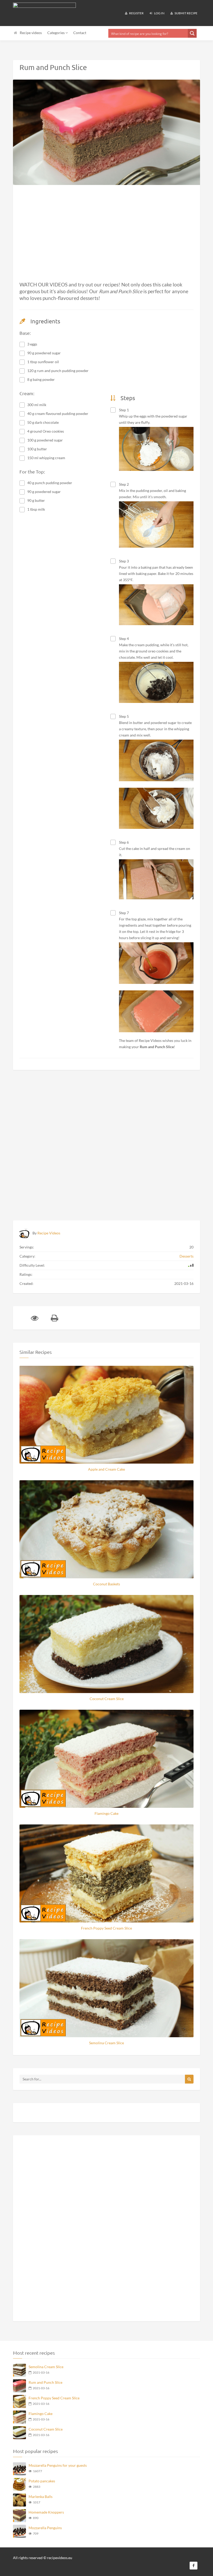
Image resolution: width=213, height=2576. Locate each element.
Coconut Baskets (106, 1584)
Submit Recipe (186, 13)
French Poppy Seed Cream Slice (106, 1928)
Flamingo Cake (106, 1813)
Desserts (187, 1256)
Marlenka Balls (41, 2497)
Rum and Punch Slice (45, 2382)
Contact (80, 33)
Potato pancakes (42, 2481)
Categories (56, 33)
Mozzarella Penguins (45, 2528)
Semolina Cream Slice (106, 2043)
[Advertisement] (106, 242)
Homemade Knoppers (46, 2512)
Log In (159, 13)
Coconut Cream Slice (107, 1699)
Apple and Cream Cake (106, 1469)
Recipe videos (31, 33)
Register (136, 13)
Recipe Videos (49, 1233)
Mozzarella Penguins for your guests (58, 2465)
